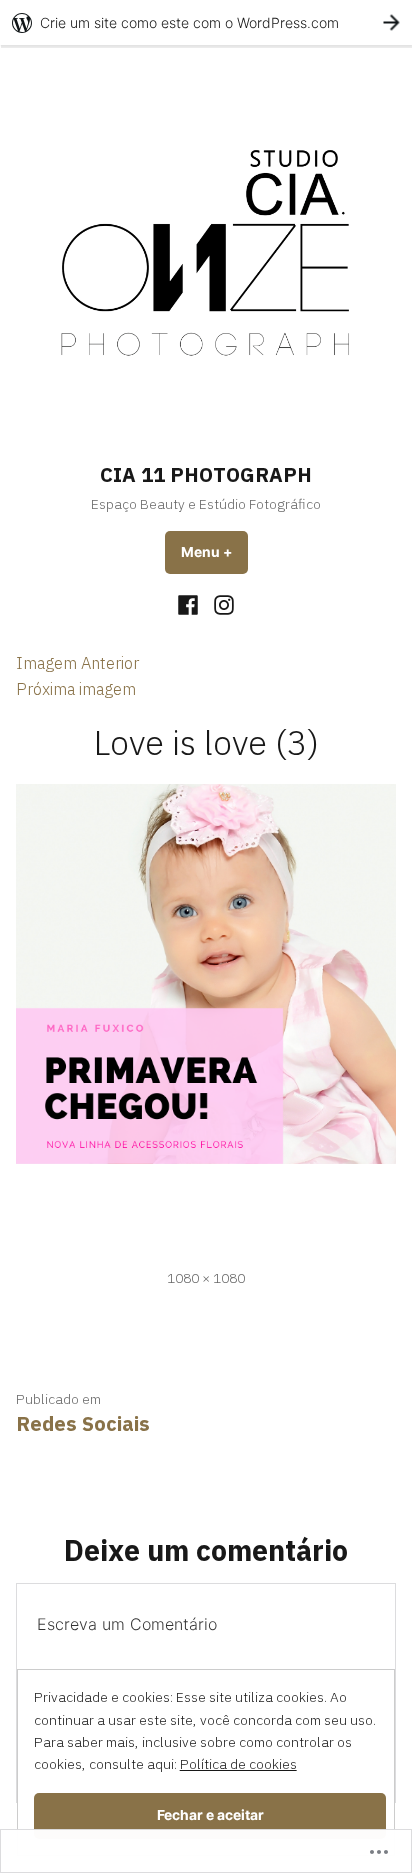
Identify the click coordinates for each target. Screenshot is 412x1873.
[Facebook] (190, 604)
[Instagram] (221, 604)
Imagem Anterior (77, 663)
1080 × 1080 (206, 1278)
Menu (214, 552)
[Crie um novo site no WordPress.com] (206, 22)
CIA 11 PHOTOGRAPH (206, 474)
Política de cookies (238, 1764)
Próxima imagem (76, 689)
